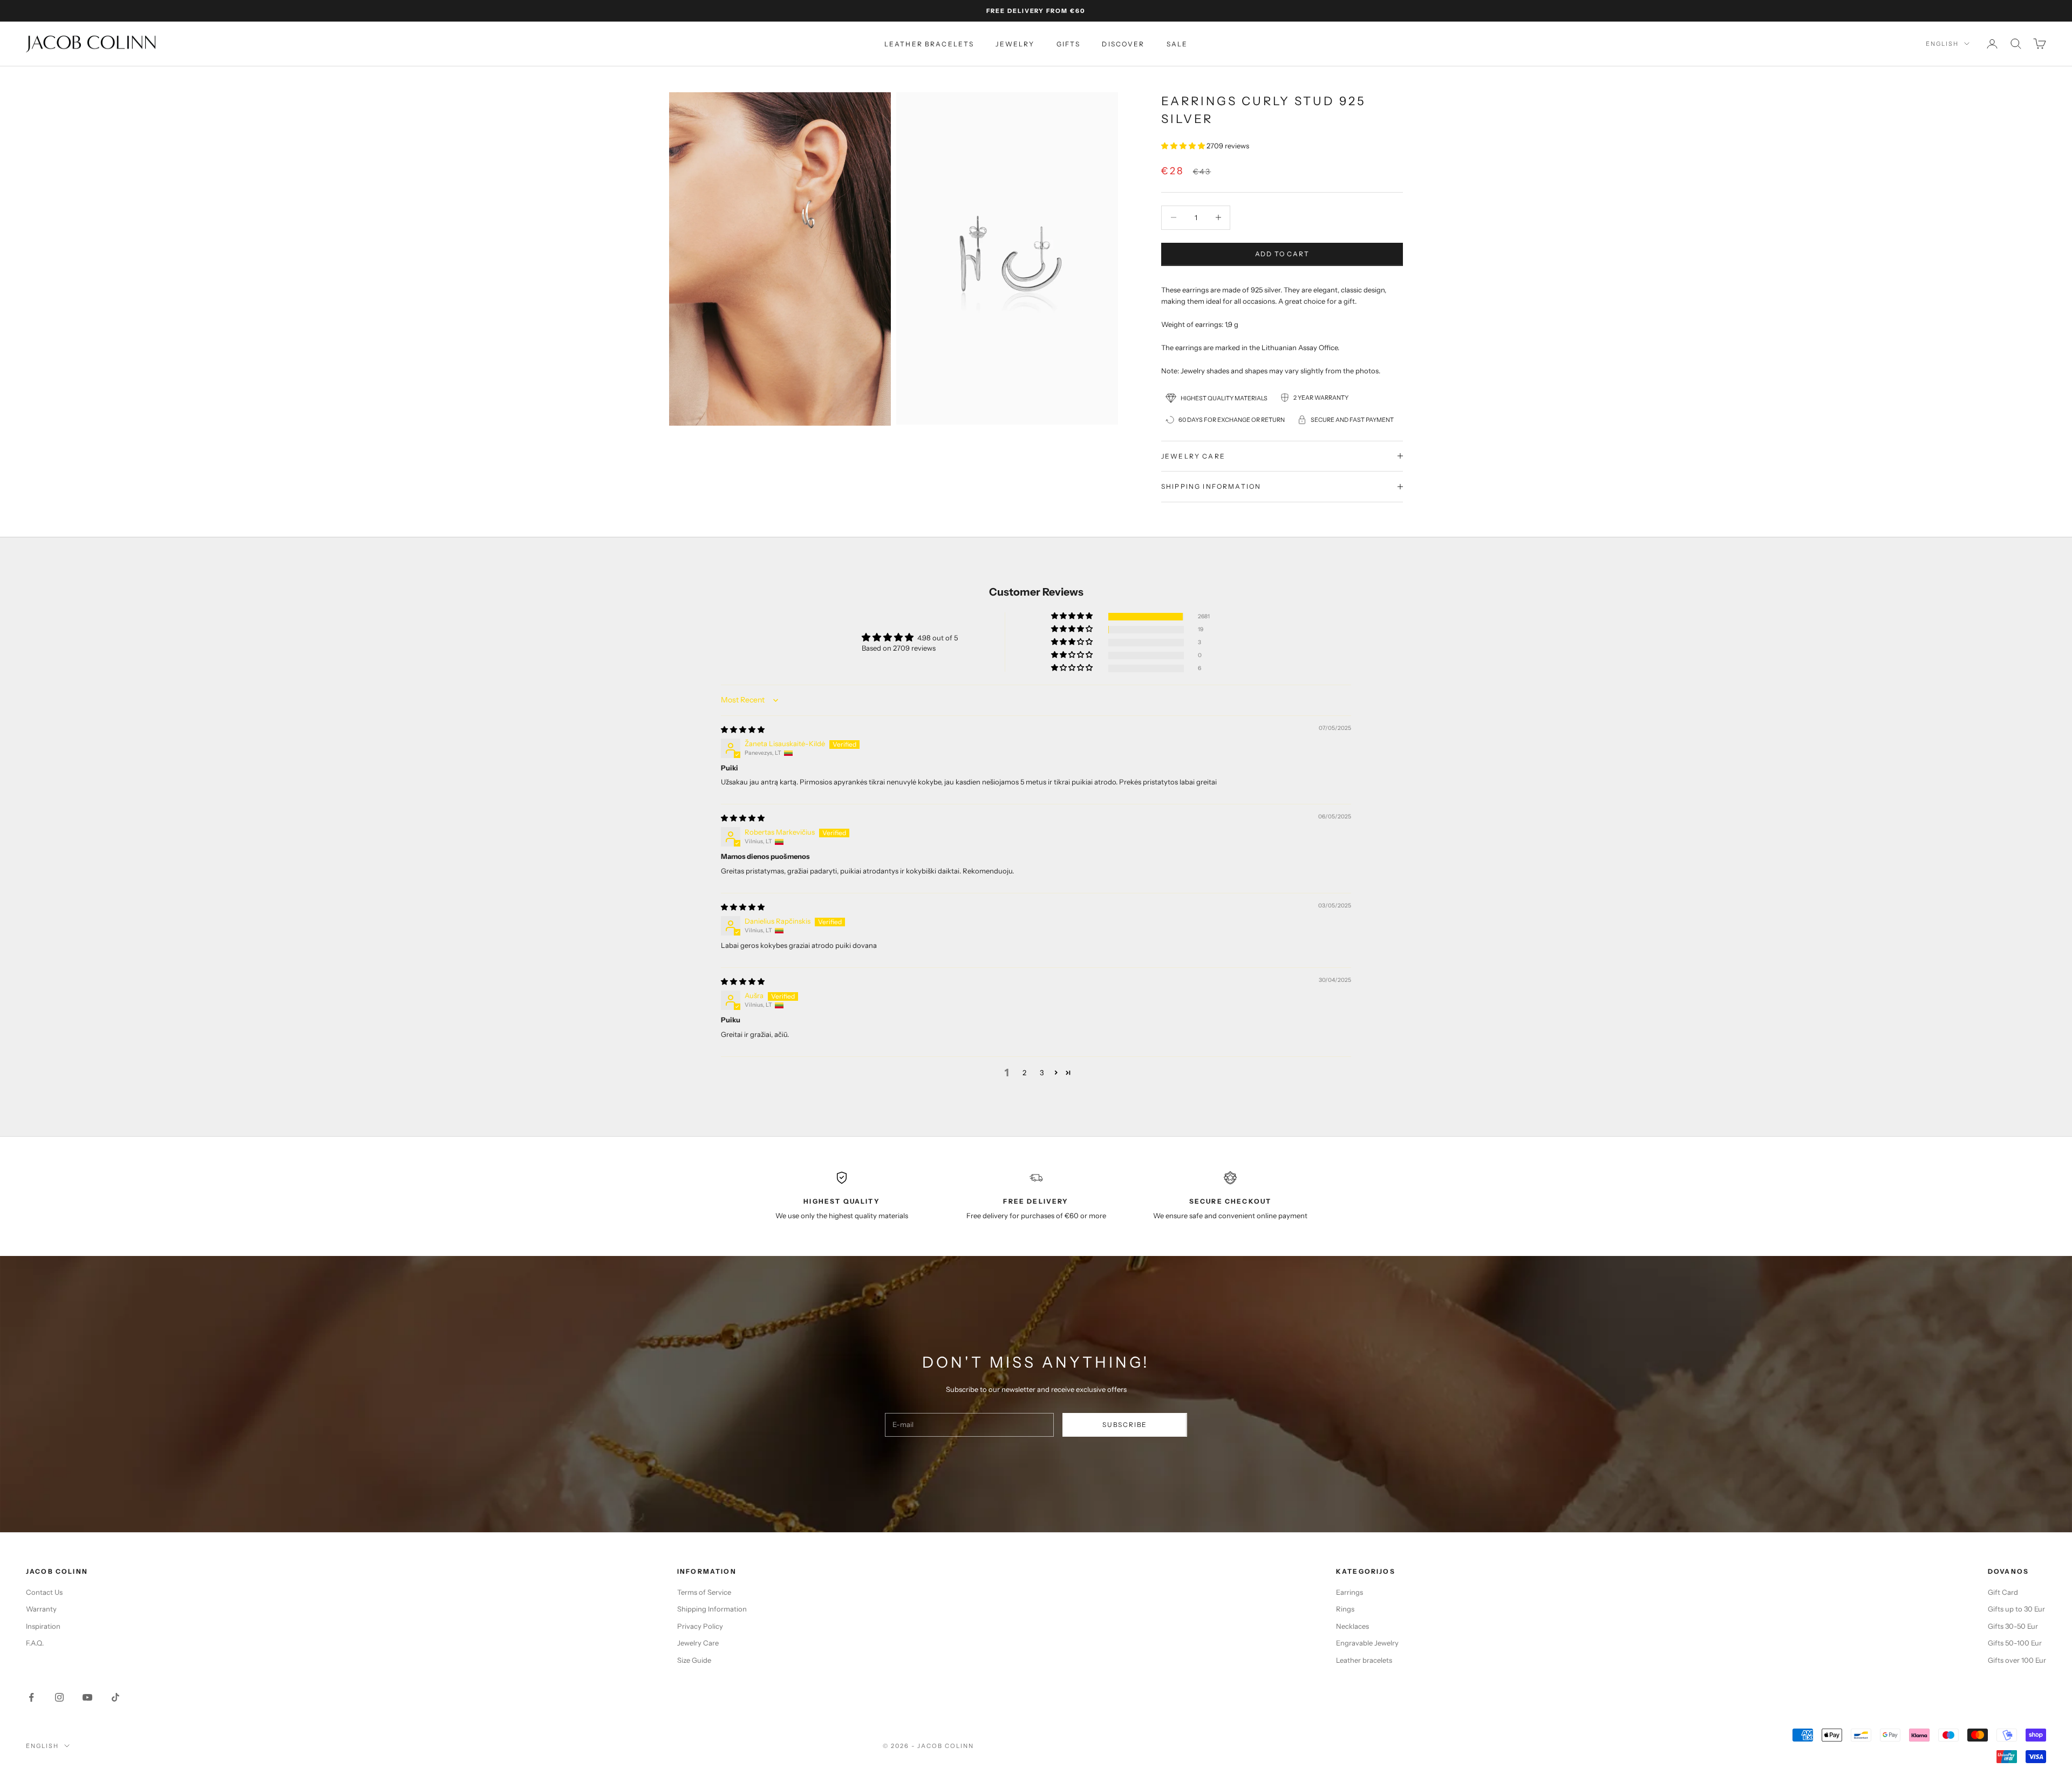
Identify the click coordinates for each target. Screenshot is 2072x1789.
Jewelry (1015, 44)
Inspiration (43, 1626)
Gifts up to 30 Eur (2016, 1609)
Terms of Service (704, 1592)
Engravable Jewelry (1367, 1643)
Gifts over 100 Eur (2017, 1660)
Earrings (1349, 1592)
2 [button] (1024, 1073)
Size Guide (694, 1660)
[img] (743, 729)
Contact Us (44, 1592)
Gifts (1069, 44)
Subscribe (1125, 1425)
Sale (1177, 44)
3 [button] (1042, 1073)
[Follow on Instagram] (59, 1697)
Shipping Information (712, 1609)
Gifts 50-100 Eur (2015, 1643)
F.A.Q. (35, 1643)
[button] (1184, 146)
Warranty (41, 1609)
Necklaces (1352, 1626)
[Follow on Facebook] (31, 1697)
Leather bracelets (929, 44)
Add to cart (1282, 254)
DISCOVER (1123, 44)
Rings (1345, 1609)
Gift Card (2003, 1592)
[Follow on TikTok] (115, 1697)
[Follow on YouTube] (87, 1697)
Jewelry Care (698, 1643)
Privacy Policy (700, 1626)
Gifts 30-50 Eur (2013, 1626)
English (1942, 44)
